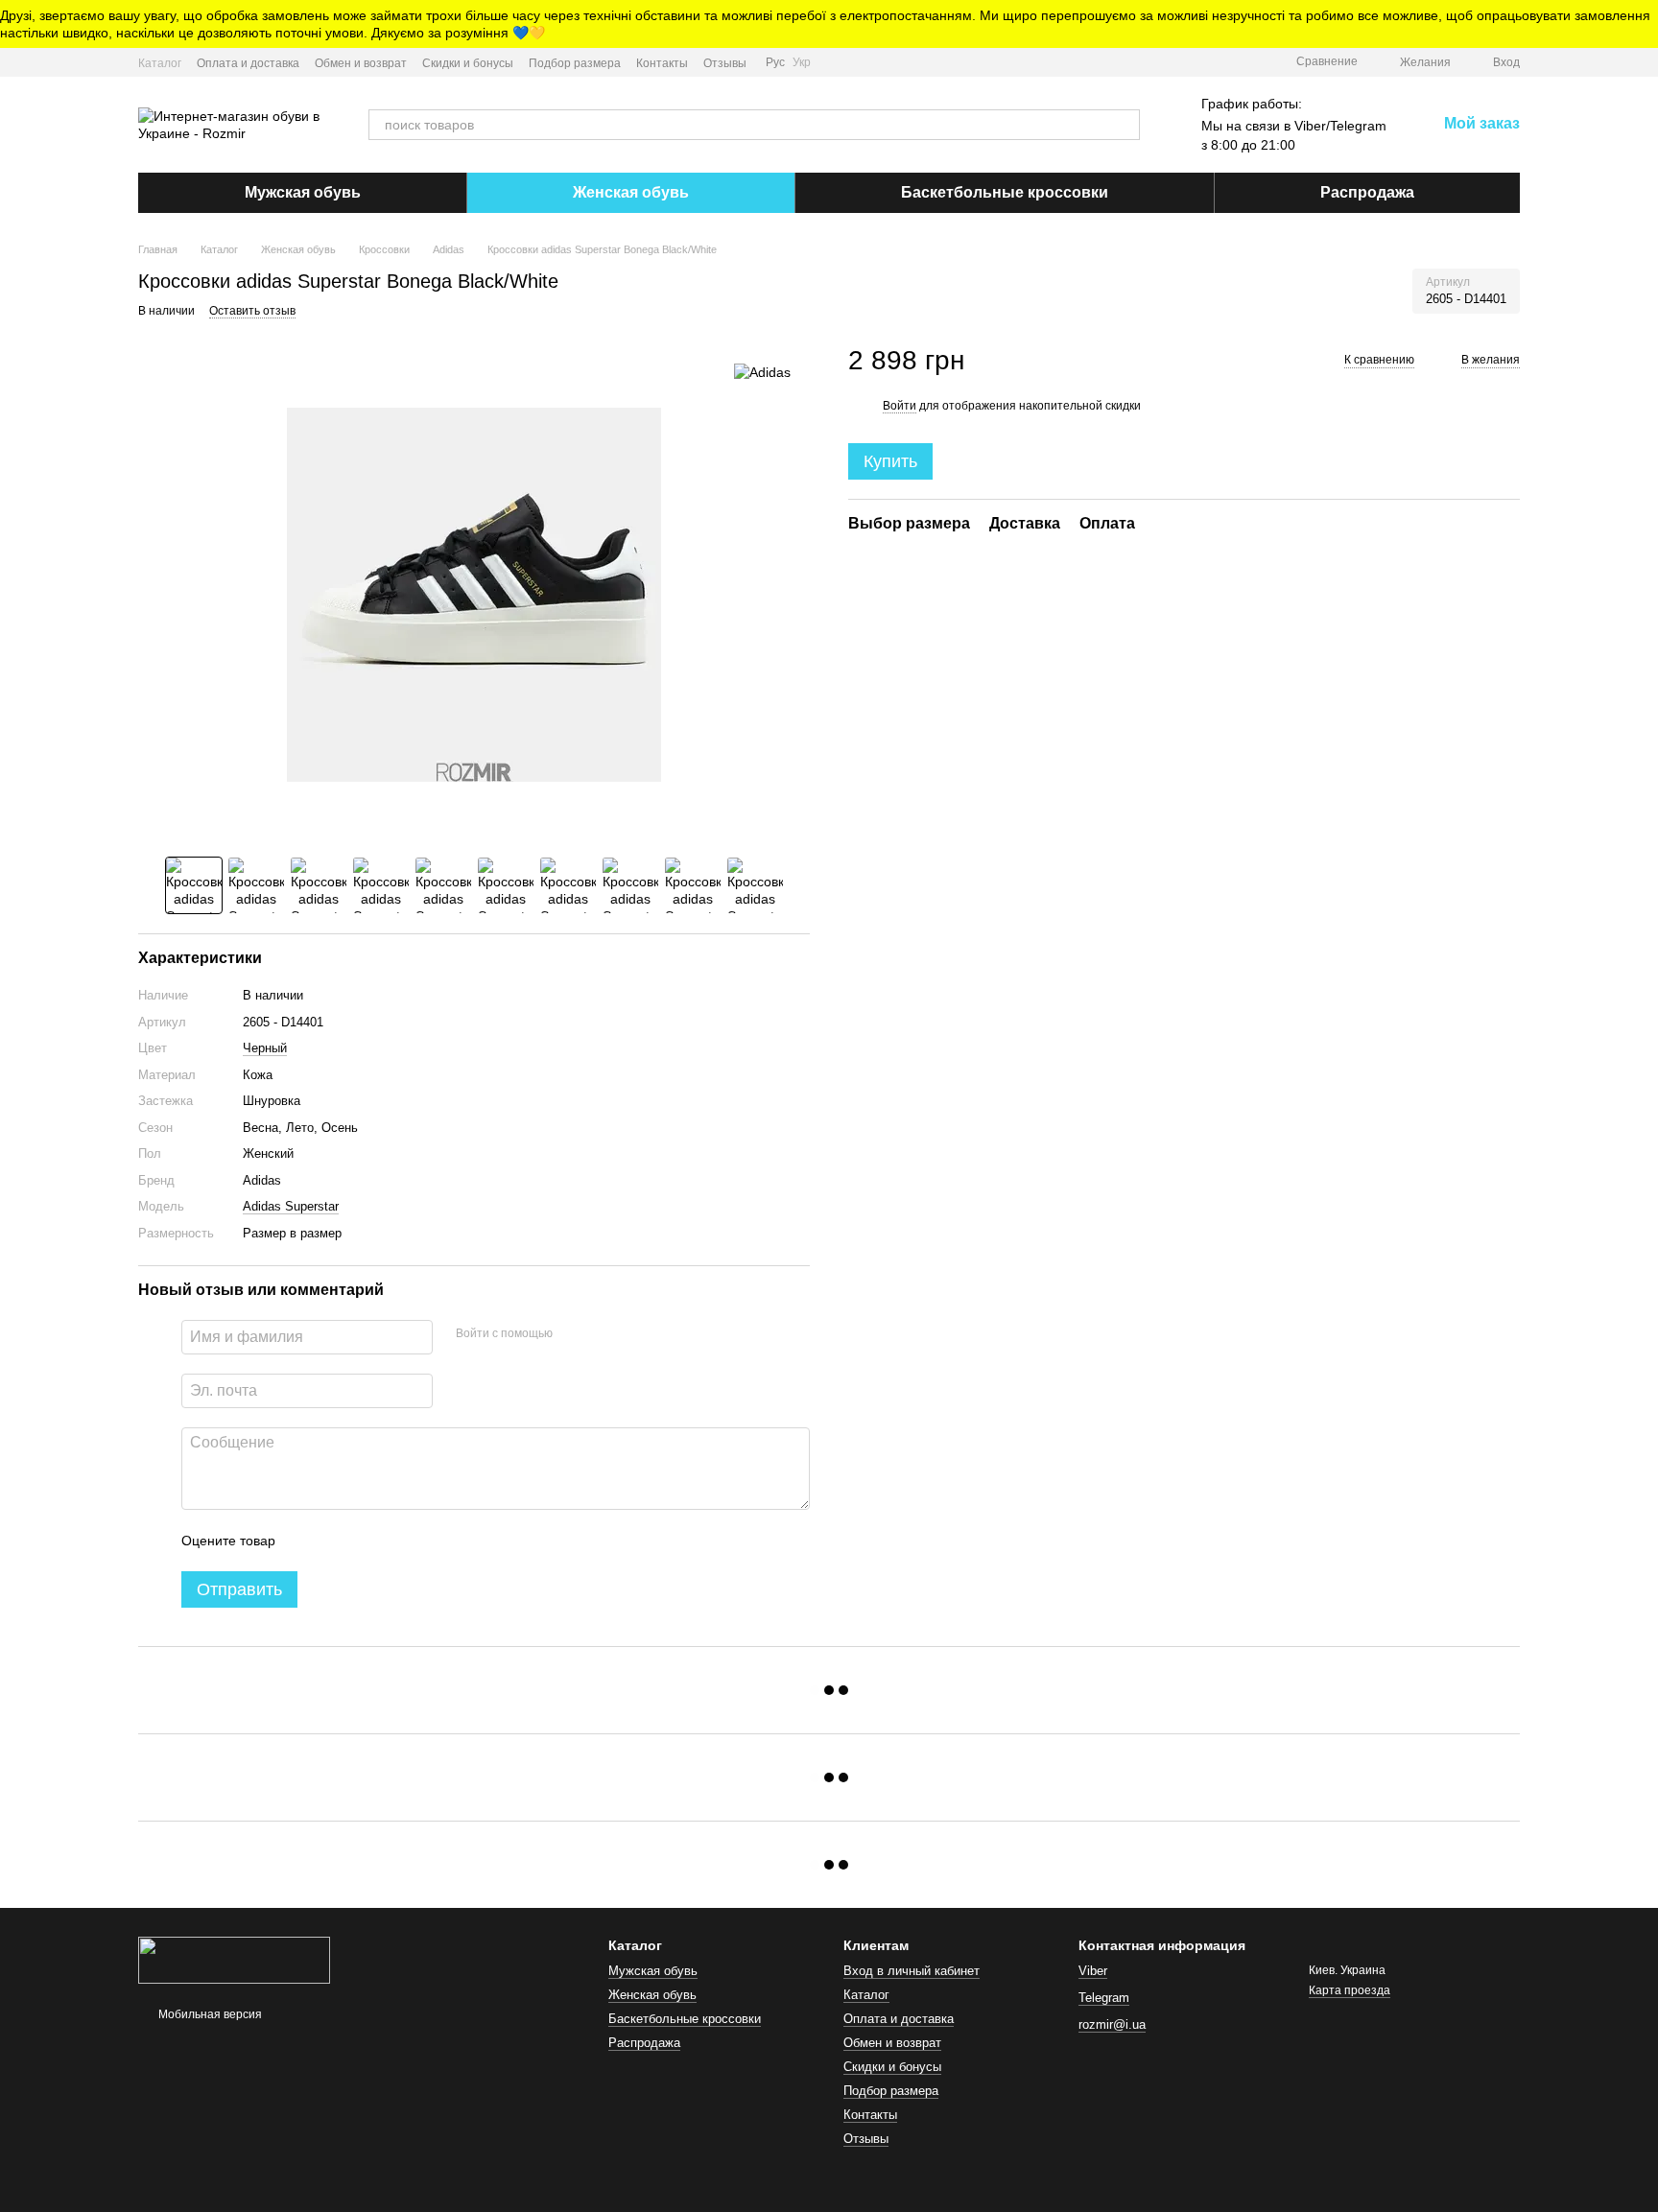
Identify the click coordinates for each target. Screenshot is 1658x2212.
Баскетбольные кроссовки (1005, 192)
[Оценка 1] (307, 1541)
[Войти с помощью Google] (604, 1334)
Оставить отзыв (252, 311)
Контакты (662, 63)
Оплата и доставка (248, 63)
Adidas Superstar (291, 1206)
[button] (1643, 24)
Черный (265, 1048)
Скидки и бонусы (468, 63)
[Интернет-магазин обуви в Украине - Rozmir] (234, 1960)
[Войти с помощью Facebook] (574, 1334)
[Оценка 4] (399, 1541)
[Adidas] (762, 372)
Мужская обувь (303, 192)
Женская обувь (631, 192)
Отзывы (725, 63)
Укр (802, 62)
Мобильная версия (209, 2014)
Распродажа (1367, 192)
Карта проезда (1350, 1990)
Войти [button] (900, 405)
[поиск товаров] (1125, 125)
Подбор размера (575, 63)
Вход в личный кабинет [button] (912, 1971)
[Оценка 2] (338, 1541)
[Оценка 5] (430, 1541)
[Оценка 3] (368, 1541)
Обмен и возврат (361, 63)
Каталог (160, 63)
